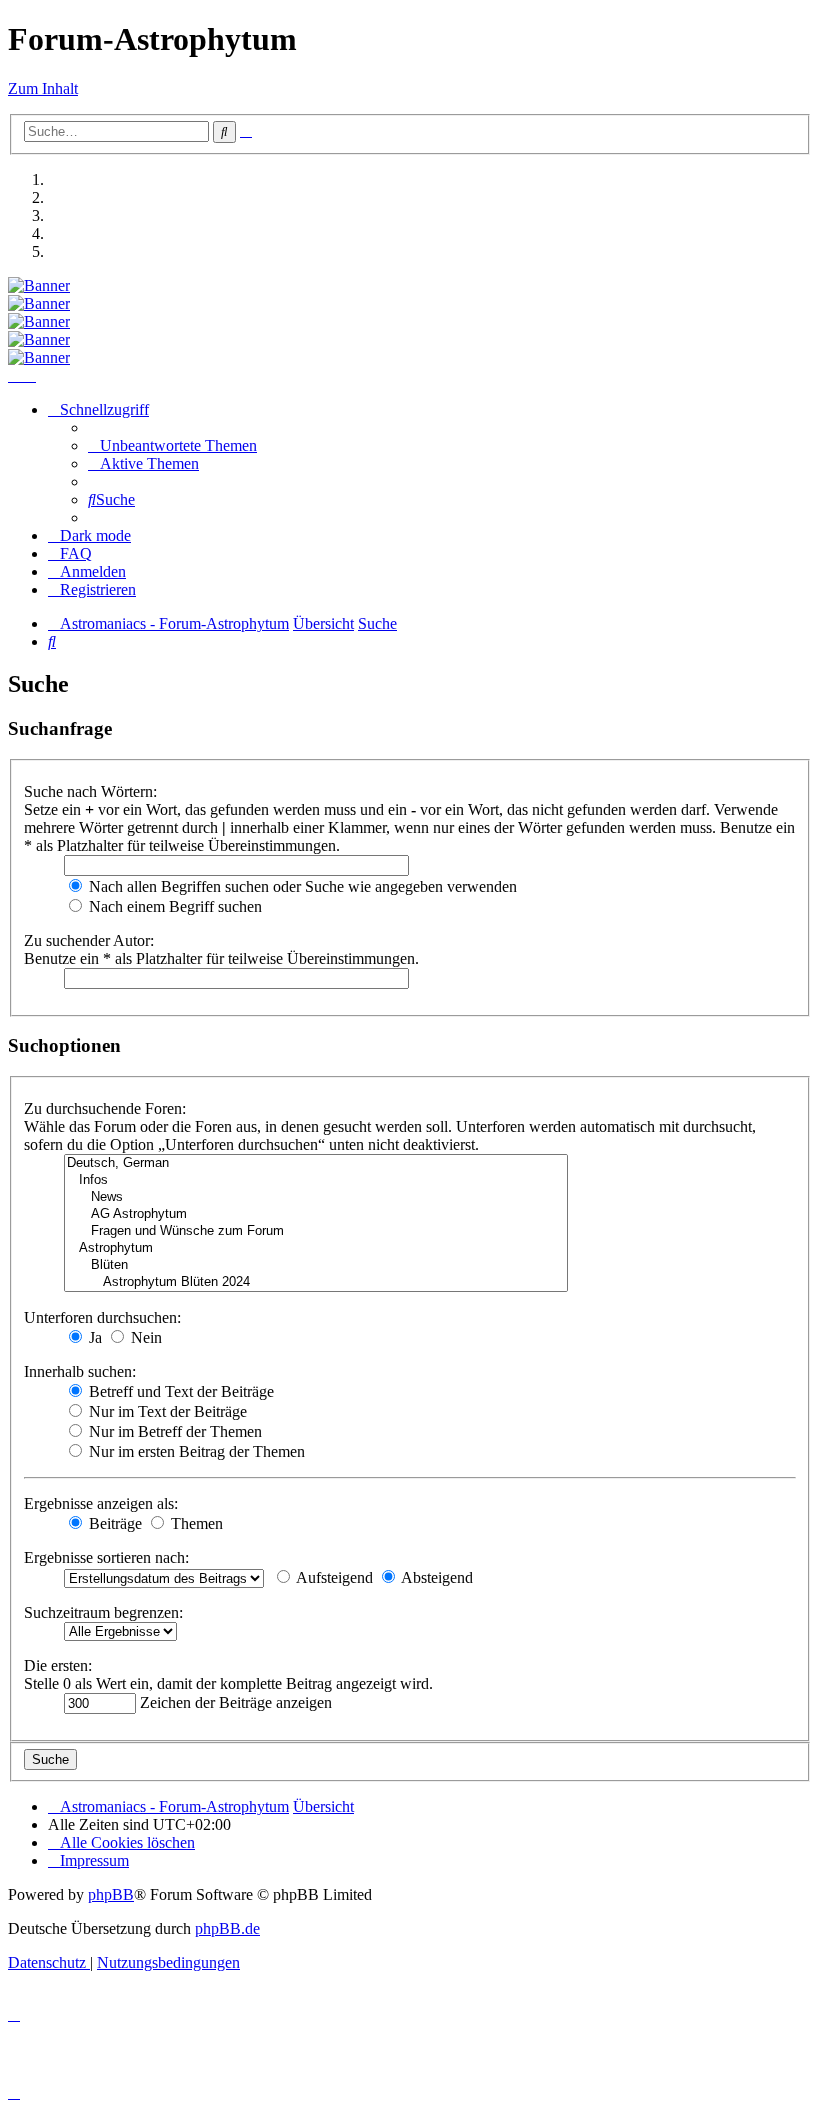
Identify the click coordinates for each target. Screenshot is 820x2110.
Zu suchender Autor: (89, 940)
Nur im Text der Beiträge (166, 1411)
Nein (144, 1337)
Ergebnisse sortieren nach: (106, 1557)
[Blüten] (316, 1265)
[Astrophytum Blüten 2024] (316, 1282)
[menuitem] (172, 445)
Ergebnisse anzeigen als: (101, 1503)
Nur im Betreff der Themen (173, 1431)
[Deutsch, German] (316, 1163)
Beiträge (113, 1523)
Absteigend (435, 1577)
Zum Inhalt (43, 88)
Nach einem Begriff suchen (173, 906)
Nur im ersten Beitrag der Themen (195, 1451)
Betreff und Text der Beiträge (179, 1391)
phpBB (111, 1894)
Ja (93, 1337)
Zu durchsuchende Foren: (105, 1108)
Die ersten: (58, 1665)
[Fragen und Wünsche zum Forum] (316, 1231)
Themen (195, 1523)
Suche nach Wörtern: (90, 791)
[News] (316, 1197)
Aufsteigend (333, 1577)
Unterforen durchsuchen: (102, 1317)
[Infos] (316, 1180)
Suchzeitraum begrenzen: (103, 1612)
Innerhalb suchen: (80, 1371)
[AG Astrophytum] (316, 1214)
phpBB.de (227, 1928)
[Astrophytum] (316, 1248)
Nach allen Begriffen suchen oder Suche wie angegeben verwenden (301, 886)
